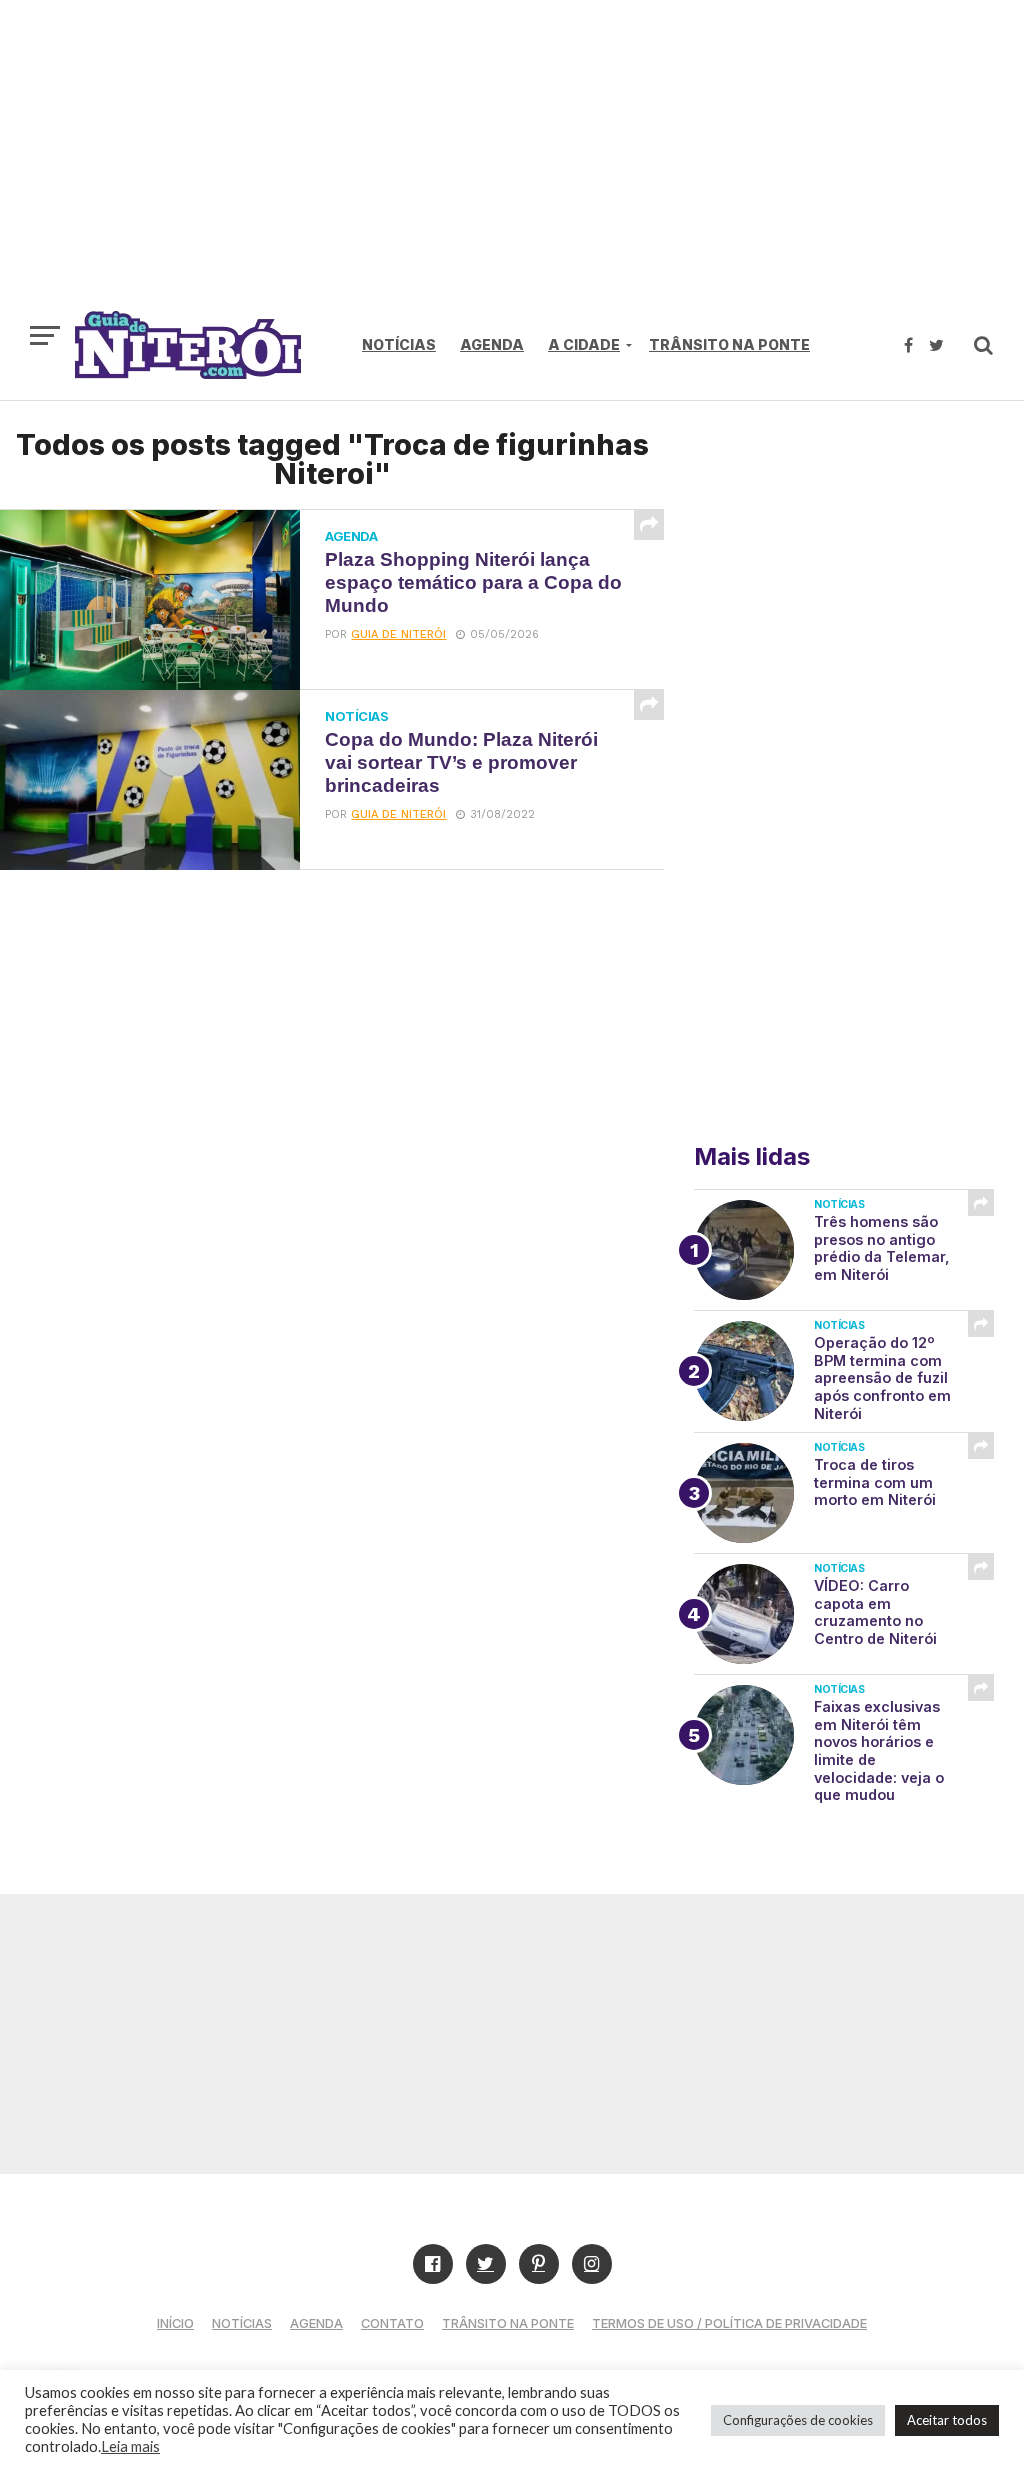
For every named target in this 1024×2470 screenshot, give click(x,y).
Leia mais (130, 2446)
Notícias (399, 344)
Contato (392, 2323)
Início (175, 2323)
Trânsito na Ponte (729, 344)
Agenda (492, 344)
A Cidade (584, 344)
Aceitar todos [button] (947, 2420)
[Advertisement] (512, 165)
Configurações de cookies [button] (798, 2420)
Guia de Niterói (398, 634)
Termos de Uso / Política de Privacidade (729, 2323)
